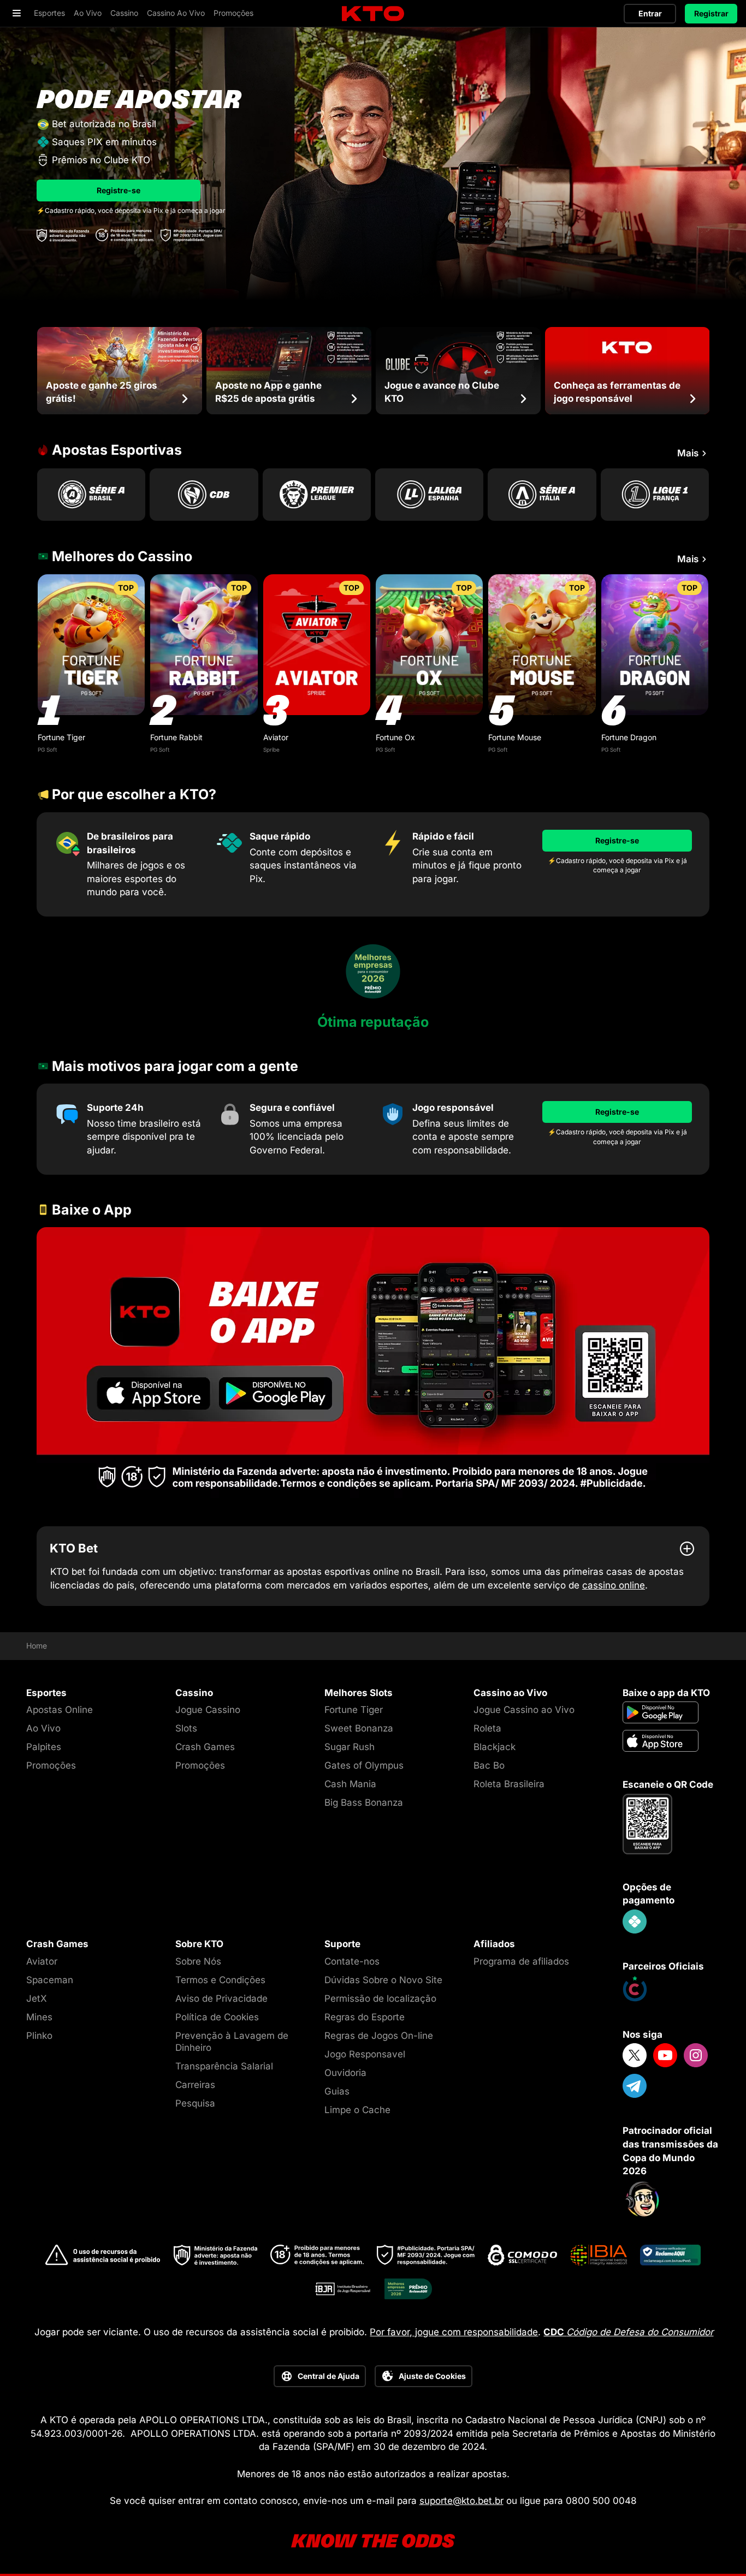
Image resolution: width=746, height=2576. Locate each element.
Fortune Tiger (61, 737)
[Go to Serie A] (542, 495)
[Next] (709, 371)
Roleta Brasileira (509, 1784)
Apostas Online (60, 1710)
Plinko (39, 2036)
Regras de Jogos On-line (379, 2036)
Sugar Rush (350, 1747)
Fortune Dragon (629, 737)
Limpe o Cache (357, 2110)
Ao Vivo (43, 1728)
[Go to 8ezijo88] (373, 1364)
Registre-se (119, 190)
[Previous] (37, 371)
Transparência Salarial (224, 2066)
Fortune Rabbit (176, 737)
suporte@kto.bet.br (461, 2501)
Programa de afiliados (521, 1961)
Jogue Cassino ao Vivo (524, 1710)
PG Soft (47, 749)
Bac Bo (489, 1765)
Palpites (44, 1747)
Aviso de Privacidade (221, 1998)
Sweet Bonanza (359, 1728)
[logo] (373, 14)
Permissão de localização (380, 1998)
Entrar (650, 13)
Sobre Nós (198, 1961)
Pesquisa (195, 2103)
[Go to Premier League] (317, 495)
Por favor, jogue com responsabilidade (454, 2332)
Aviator (276, 737)
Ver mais (91, 644)
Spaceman (50, 1980)
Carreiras (195, 2085)
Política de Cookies (217, 2017)
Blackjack (495, 1747)
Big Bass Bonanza (364, 1802)
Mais (688, 453)
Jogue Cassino (208, 1710)
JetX (37, 1998)
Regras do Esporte (365, 2017)
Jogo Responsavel (365, 2054)
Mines (39, 2017)
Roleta (487, 1728)
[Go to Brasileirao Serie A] (91, 495)
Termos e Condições (220, 1980)
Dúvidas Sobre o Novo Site (383, 1980)
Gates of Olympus (364, 1765)
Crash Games (205, 1747)
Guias (337, 2091)
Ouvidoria (345, 2073)
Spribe (271, 749)
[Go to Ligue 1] (655, 495)
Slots (186, 1728)
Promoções (51, 1765)
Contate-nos (352, 1961)
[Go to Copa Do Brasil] (204, 495)
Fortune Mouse (515, 737)
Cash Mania (350, 1784)
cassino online (614, 1585)
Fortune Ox (395, 737)
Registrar (711, 13)
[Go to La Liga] (429, 495)
